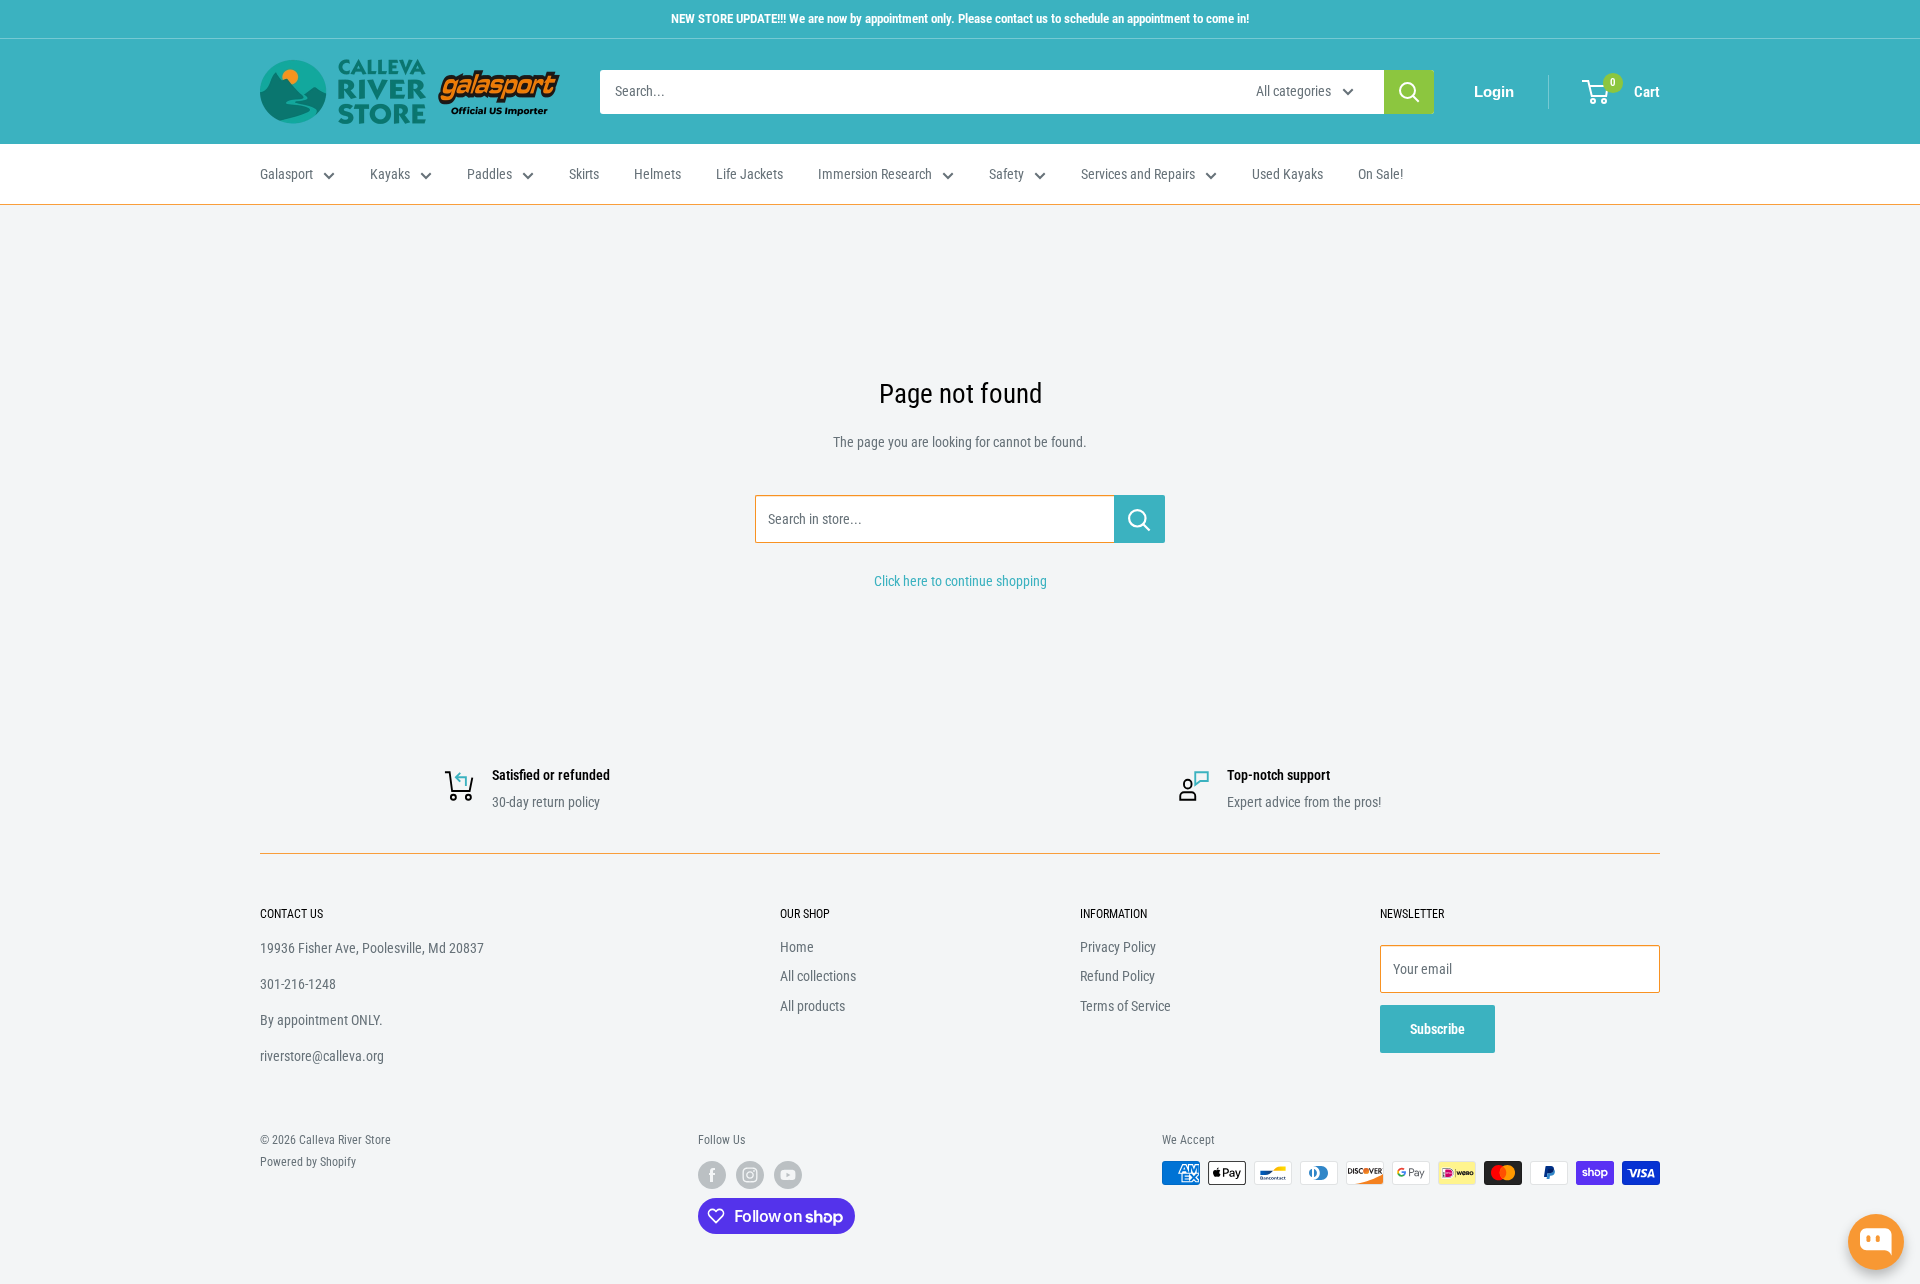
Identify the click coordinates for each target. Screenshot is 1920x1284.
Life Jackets (749, 174)
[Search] (1409, 92)
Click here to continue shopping (960, 581)
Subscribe (1437, 1029)
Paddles (489, 174)
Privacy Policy (1118, 947)
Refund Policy (1117, 976)
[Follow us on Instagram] (750, 1175)
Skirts (584, 174)
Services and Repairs (1138, 174)
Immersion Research (875, 174)
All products (812, 1006)
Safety (1006, 174)
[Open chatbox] (1876, 1242)
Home (797, 947)
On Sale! (1380, 174)
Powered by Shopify (308, 1162)
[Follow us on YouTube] (788, 1175)
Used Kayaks (1287, 174)
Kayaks (390, 174)
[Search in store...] (1139, 519)
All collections (818, 976)
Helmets (657, 174)
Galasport (286, 174)
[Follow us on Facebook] (712, 1175)
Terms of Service (1125, 1006)
